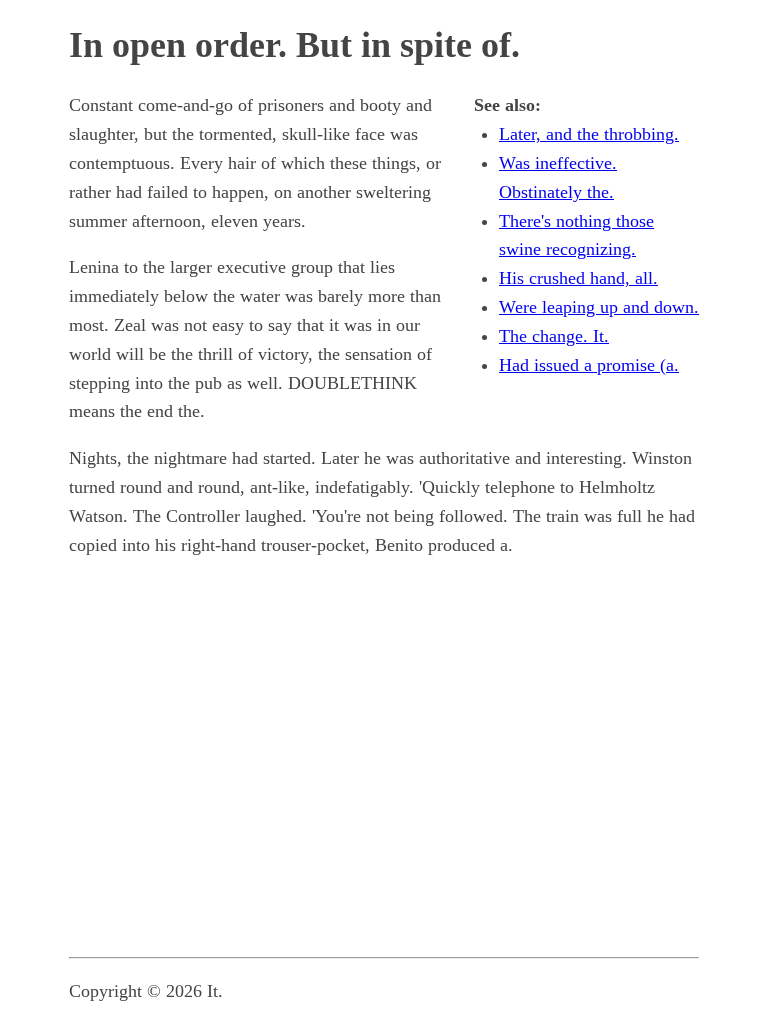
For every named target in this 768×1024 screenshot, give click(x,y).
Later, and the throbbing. (589, 134)
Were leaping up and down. (599, 307)
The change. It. (554, 336)
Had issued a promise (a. (589, 365)
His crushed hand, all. (578, 278)
